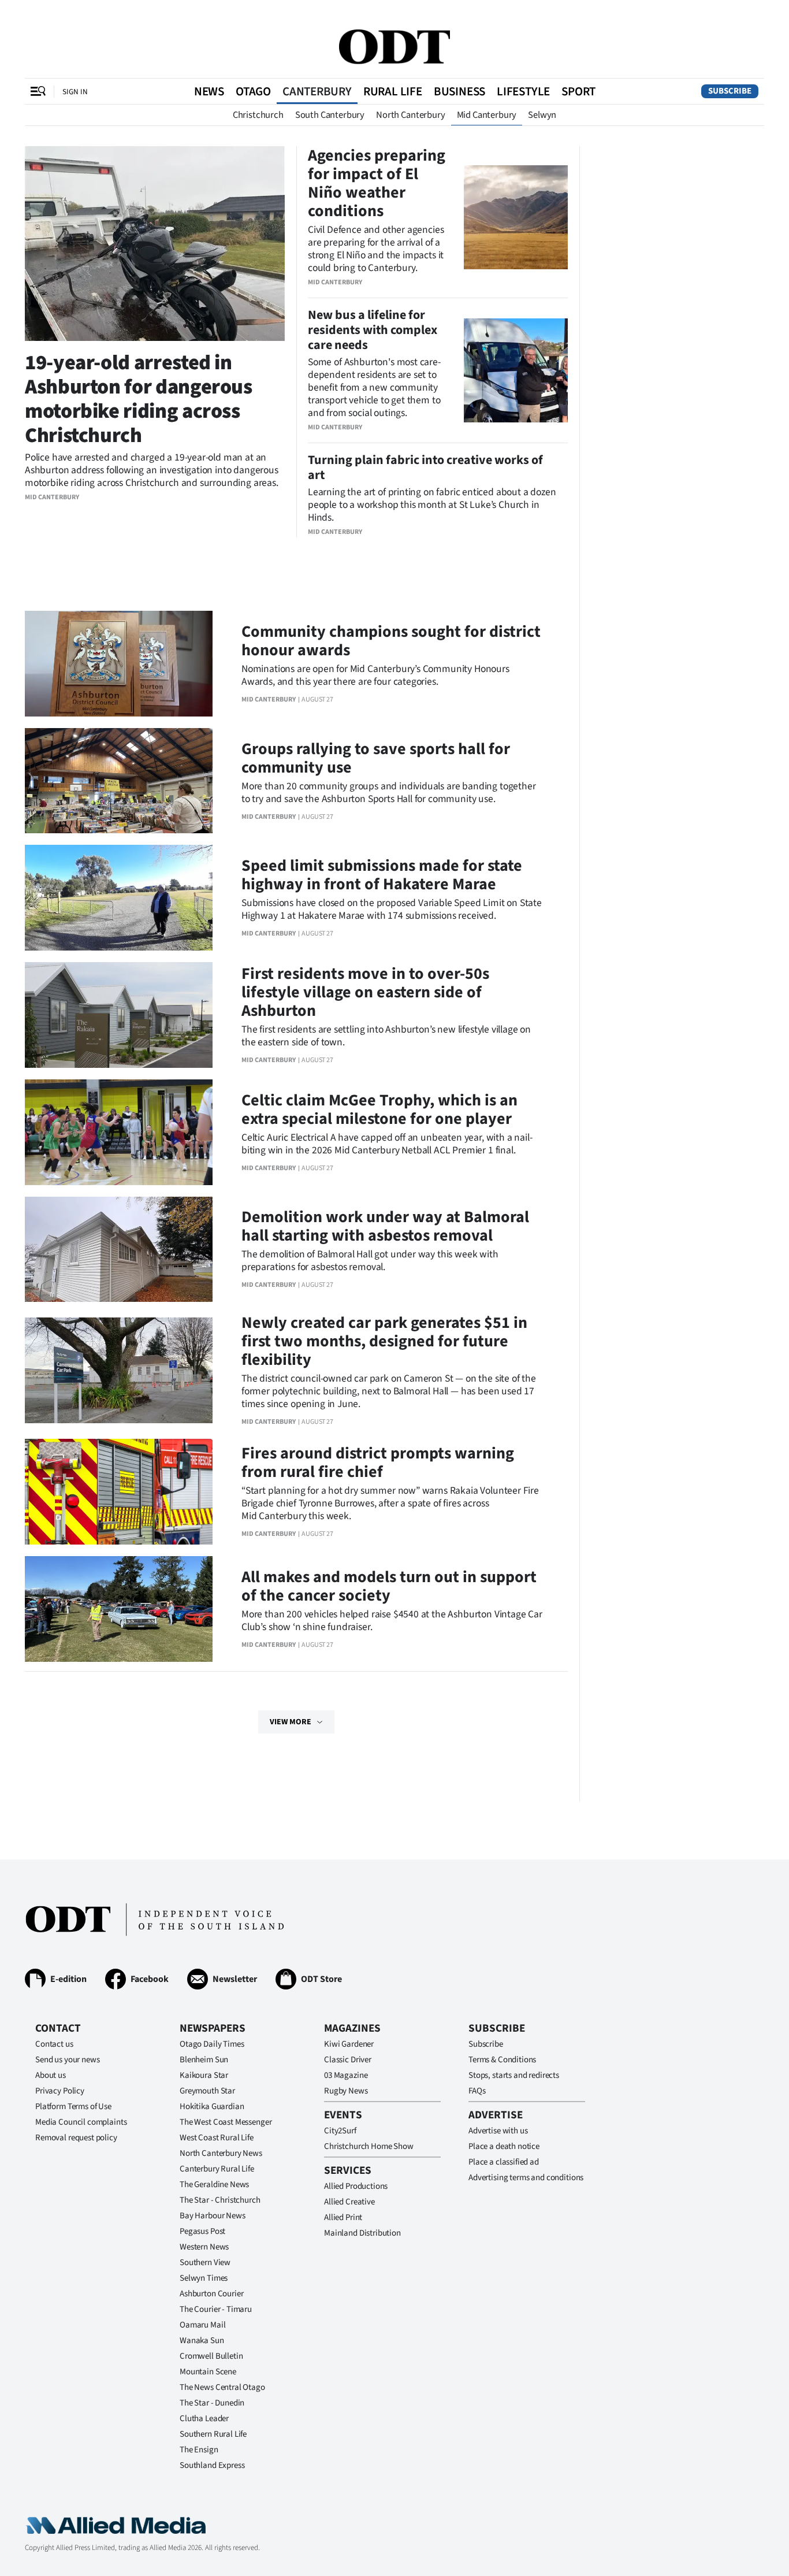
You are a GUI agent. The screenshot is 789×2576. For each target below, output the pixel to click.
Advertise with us (498, 2131)
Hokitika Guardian (212, 2107)
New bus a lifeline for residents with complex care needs (373, 330)
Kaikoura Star (204, 2075)
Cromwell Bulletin (211, 2356)
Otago (253, 91)
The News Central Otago (222, 2387)
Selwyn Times (204, 2278)
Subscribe (730, 91)
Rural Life (393, 91)
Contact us (54, 2044)
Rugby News (346, 2091)
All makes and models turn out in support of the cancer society (389, 1586)
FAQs (477, 2091)
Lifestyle (523, 91)
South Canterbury (330, 115)
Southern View (205, 2263)
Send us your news (67, 2060)
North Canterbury (410, 115)
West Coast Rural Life (217, 2138)
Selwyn (542, 115)
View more (291, 1722)
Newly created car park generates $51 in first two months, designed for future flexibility (384, 1341)
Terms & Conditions (502, 2060)
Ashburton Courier (211, 2294)
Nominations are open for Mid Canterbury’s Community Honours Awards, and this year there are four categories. (375, 675)
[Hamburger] (38, 91)
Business (459, 91)
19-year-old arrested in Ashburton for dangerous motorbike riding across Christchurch (139, 399)
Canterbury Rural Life (217, 2169)
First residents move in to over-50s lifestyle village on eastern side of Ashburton (365, 992)
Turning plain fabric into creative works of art (425, 467)
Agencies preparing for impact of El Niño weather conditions (377, 183)
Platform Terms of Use (73, 2107)
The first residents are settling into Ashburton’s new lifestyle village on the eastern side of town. (386, 1036)
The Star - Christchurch (220, 2200)
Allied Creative (349, 2202)
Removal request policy (76, 2138)
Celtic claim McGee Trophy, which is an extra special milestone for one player (379, 1109)
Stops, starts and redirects (514, 2075)
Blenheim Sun (204, 2060)
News (209, 91)
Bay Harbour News (213, 2216)
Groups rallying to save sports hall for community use (376, 758)
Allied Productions (356, 2186)
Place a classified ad (504, 2162)
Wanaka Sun (202, 2341)
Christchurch (258, 115)
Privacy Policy (60, 2091)
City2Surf (340, 2131)
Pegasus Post (202, 2231)
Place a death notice (504, 2146)
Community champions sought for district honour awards (391, 641)
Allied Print (343, 2217)
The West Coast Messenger (226, 2122)
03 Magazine (346, 2075)
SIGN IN (75, 92)
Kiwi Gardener (349, 2044)
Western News (204, 2247)
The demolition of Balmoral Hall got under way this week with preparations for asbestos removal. (370, 1261)
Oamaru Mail (202, 2325)
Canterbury (317, 91)
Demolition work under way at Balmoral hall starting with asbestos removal (385, 1226)
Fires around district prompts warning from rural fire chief (378, 1463)
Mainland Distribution (362, 2233)
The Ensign (199, 2450)
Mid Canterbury (487, 115)
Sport (578, 91)
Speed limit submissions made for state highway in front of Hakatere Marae (382, 875)
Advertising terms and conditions (526, 2178)
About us (51, 2075)
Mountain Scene (208, 2372)
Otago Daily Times (212, 2044)
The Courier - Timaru (216, 2309)
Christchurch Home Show (369, 2146)
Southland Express (212, 2465)
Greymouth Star (207, 2091)
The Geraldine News (214, 2185)
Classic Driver (348, 2060)
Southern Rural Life (213, 2434)
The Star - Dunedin (212, 2403)
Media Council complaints (81, 2122)
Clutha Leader (204, 2419)
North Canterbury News (221, 2153)
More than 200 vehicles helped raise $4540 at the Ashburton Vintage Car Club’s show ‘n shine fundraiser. (392, 1621)
